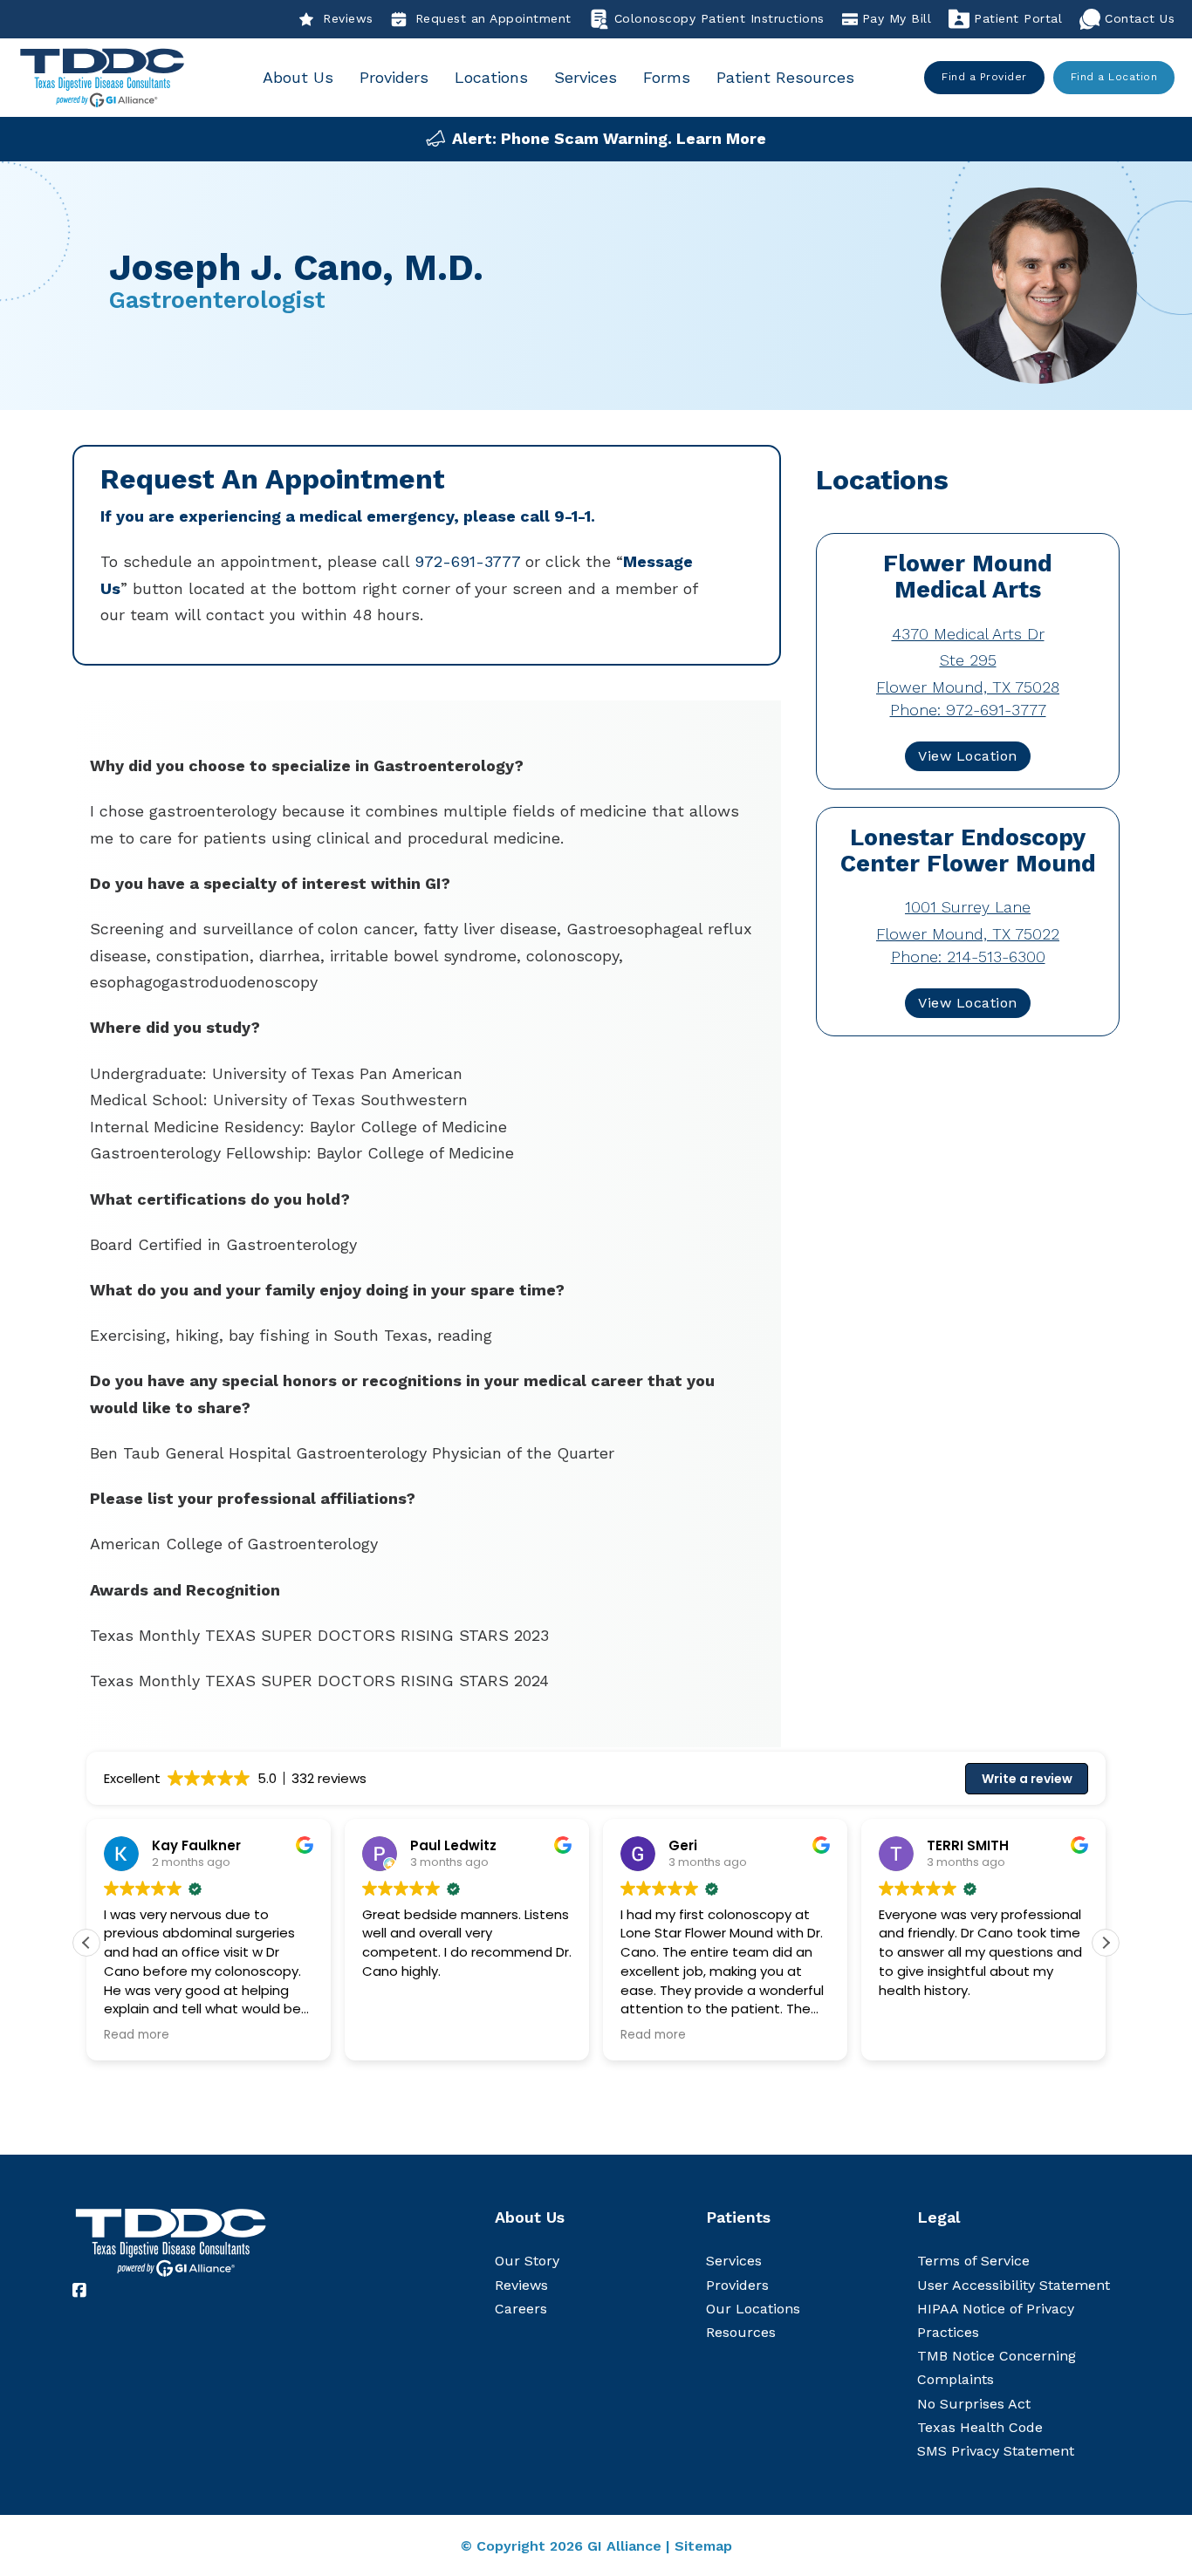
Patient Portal (1018, 18)
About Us (298, 77)
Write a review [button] (1027, 1779)
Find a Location (1114, 77)
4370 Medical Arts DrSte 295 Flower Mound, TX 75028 (968, 660)
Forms (667, 77)
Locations (491, 77)
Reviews (348, 18)
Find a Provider (984, 77)
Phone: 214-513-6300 (968, 957)
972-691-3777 (467, 561)
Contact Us (1140, 18)
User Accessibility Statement (1014, 2285)
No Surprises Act (974, 2404)
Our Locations (753, 2309)
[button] (1106, 1943)
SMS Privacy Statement (996, 2451)
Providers (394, 77)
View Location (968, 756)
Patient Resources (785, 77)
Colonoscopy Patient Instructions (719, 18)
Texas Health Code (980, 2427)
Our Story (527, 2261)
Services (586, 77)
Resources (741, 2332)
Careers (521, 2309)
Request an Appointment (493, 18)
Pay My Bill (897, 18)
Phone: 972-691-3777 (968, 710)
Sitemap (703, 2546)
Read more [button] (137, 2035)
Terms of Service (973, 2261)
